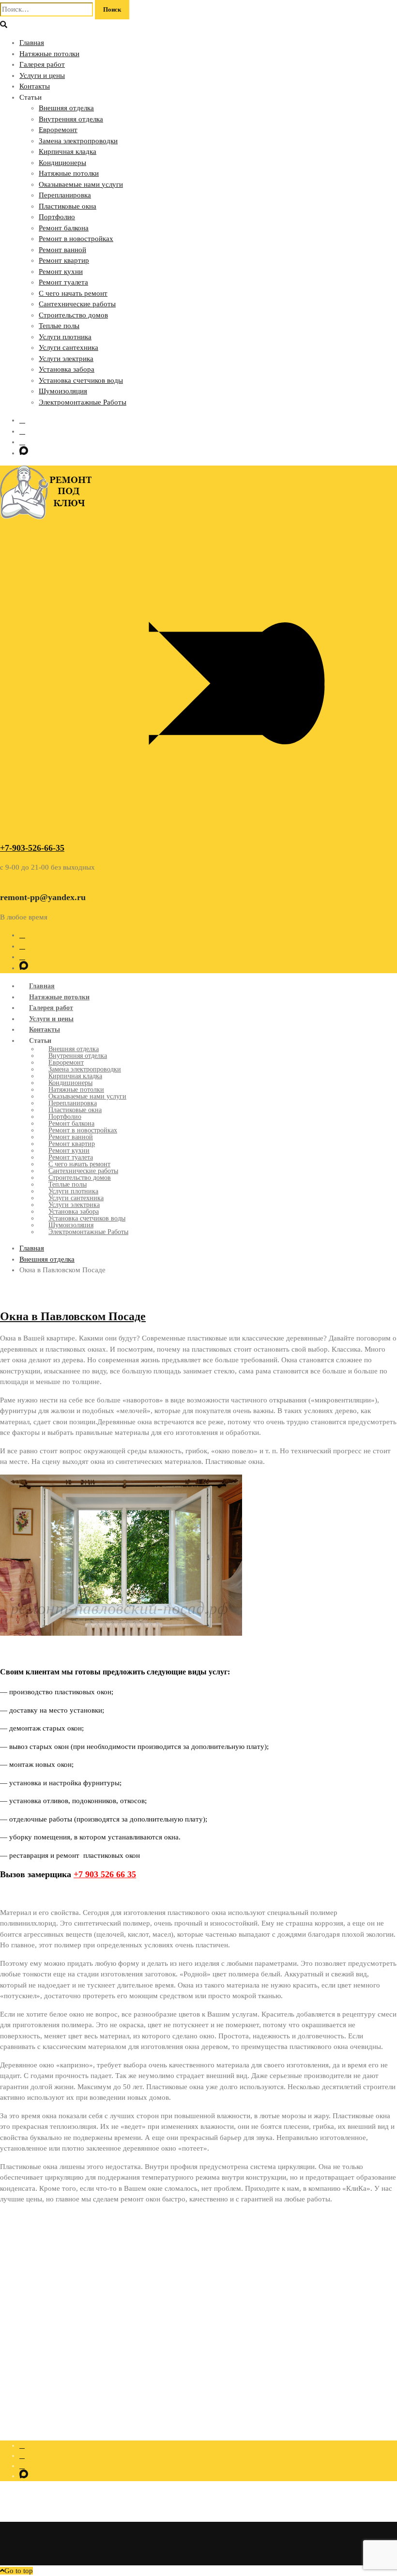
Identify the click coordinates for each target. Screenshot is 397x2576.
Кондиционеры (62, 163)
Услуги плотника (65, 337)
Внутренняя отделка (71, 119)
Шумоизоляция (63, 391)
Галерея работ (42, 64)
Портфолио (57, 217)
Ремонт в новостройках (76, 239)
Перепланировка (65, 195)
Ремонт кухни (61, 271)
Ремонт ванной (62, 250)
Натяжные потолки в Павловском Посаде (79, 2329)
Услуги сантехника (69, 347)
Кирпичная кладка (68, 151)
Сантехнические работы (77, 304)
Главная (32, 43)
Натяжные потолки (49, 54)
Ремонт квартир (64, 260)
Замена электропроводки (78, 141)
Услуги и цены (42, 75)
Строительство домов (73, 315)
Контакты (35, 86)
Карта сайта (36, 2340)
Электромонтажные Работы (83, 402)
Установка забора (67, 369)
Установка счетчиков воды (81, 380)
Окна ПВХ (35, 2319)
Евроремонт (58, 130)
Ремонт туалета (63, 282)
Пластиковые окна (68, 206)
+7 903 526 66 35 (105, 1874)
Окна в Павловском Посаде (73, 1316)
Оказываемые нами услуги (81, 184)
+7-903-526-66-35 (32, 848)
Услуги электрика (66, 359)
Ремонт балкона (64, 228)
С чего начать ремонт (73, 293)
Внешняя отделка (66, 108)
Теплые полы (59, 326)
